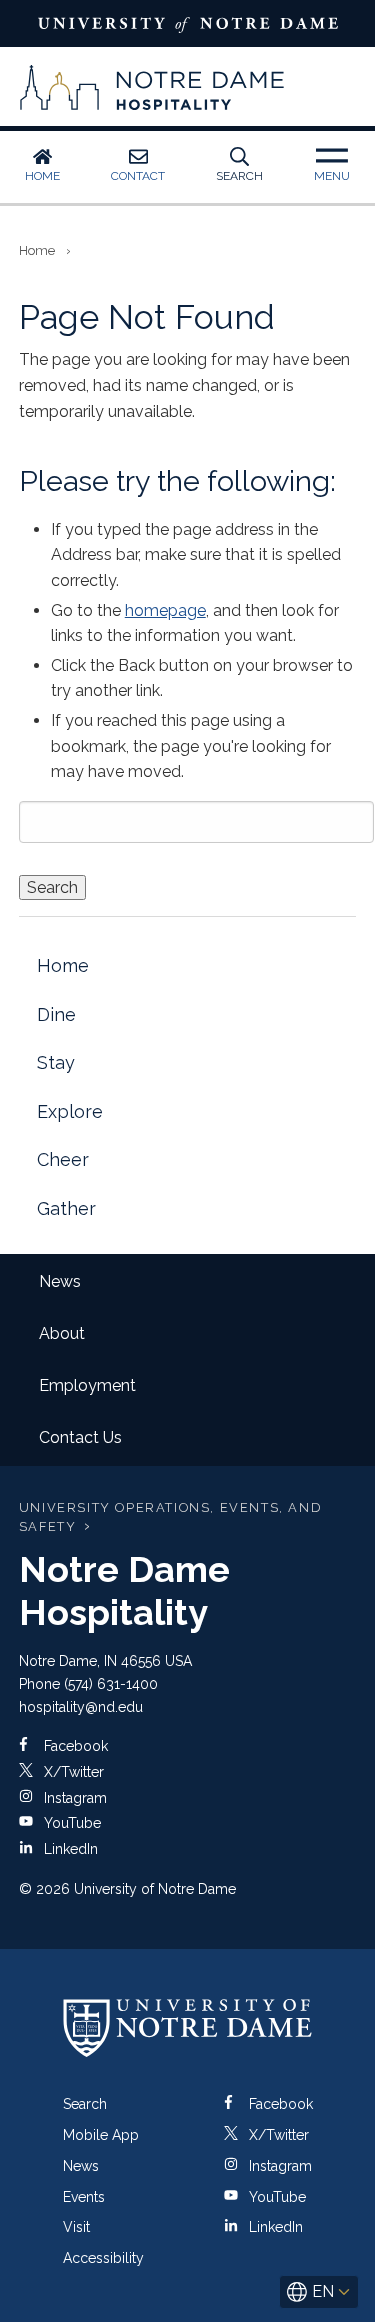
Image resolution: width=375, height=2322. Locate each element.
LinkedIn (69, 1849)
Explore (70, 1111)
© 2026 (44, 1889)
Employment (87, 1385)
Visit (76, 2227)
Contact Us (80, 1437)
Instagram (73, 1798)
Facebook (74, 1746)
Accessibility (103, 2258)
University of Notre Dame (187, 23)
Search (239, 176)
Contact (138, 176)
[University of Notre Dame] (188, 2027)
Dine (56, 1014)
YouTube (70, 1823)
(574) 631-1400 (111, 1684)
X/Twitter (72, 1772)
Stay (56, 1062)
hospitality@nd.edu (81, 1707)
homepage (165, 610)
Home (42, 176)
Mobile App (101, 2135)
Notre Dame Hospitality (152, 87)
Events (84, 2197)
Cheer (63, 1159)
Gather (66, 1208)
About (62, 1333)
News (60, 1281)
